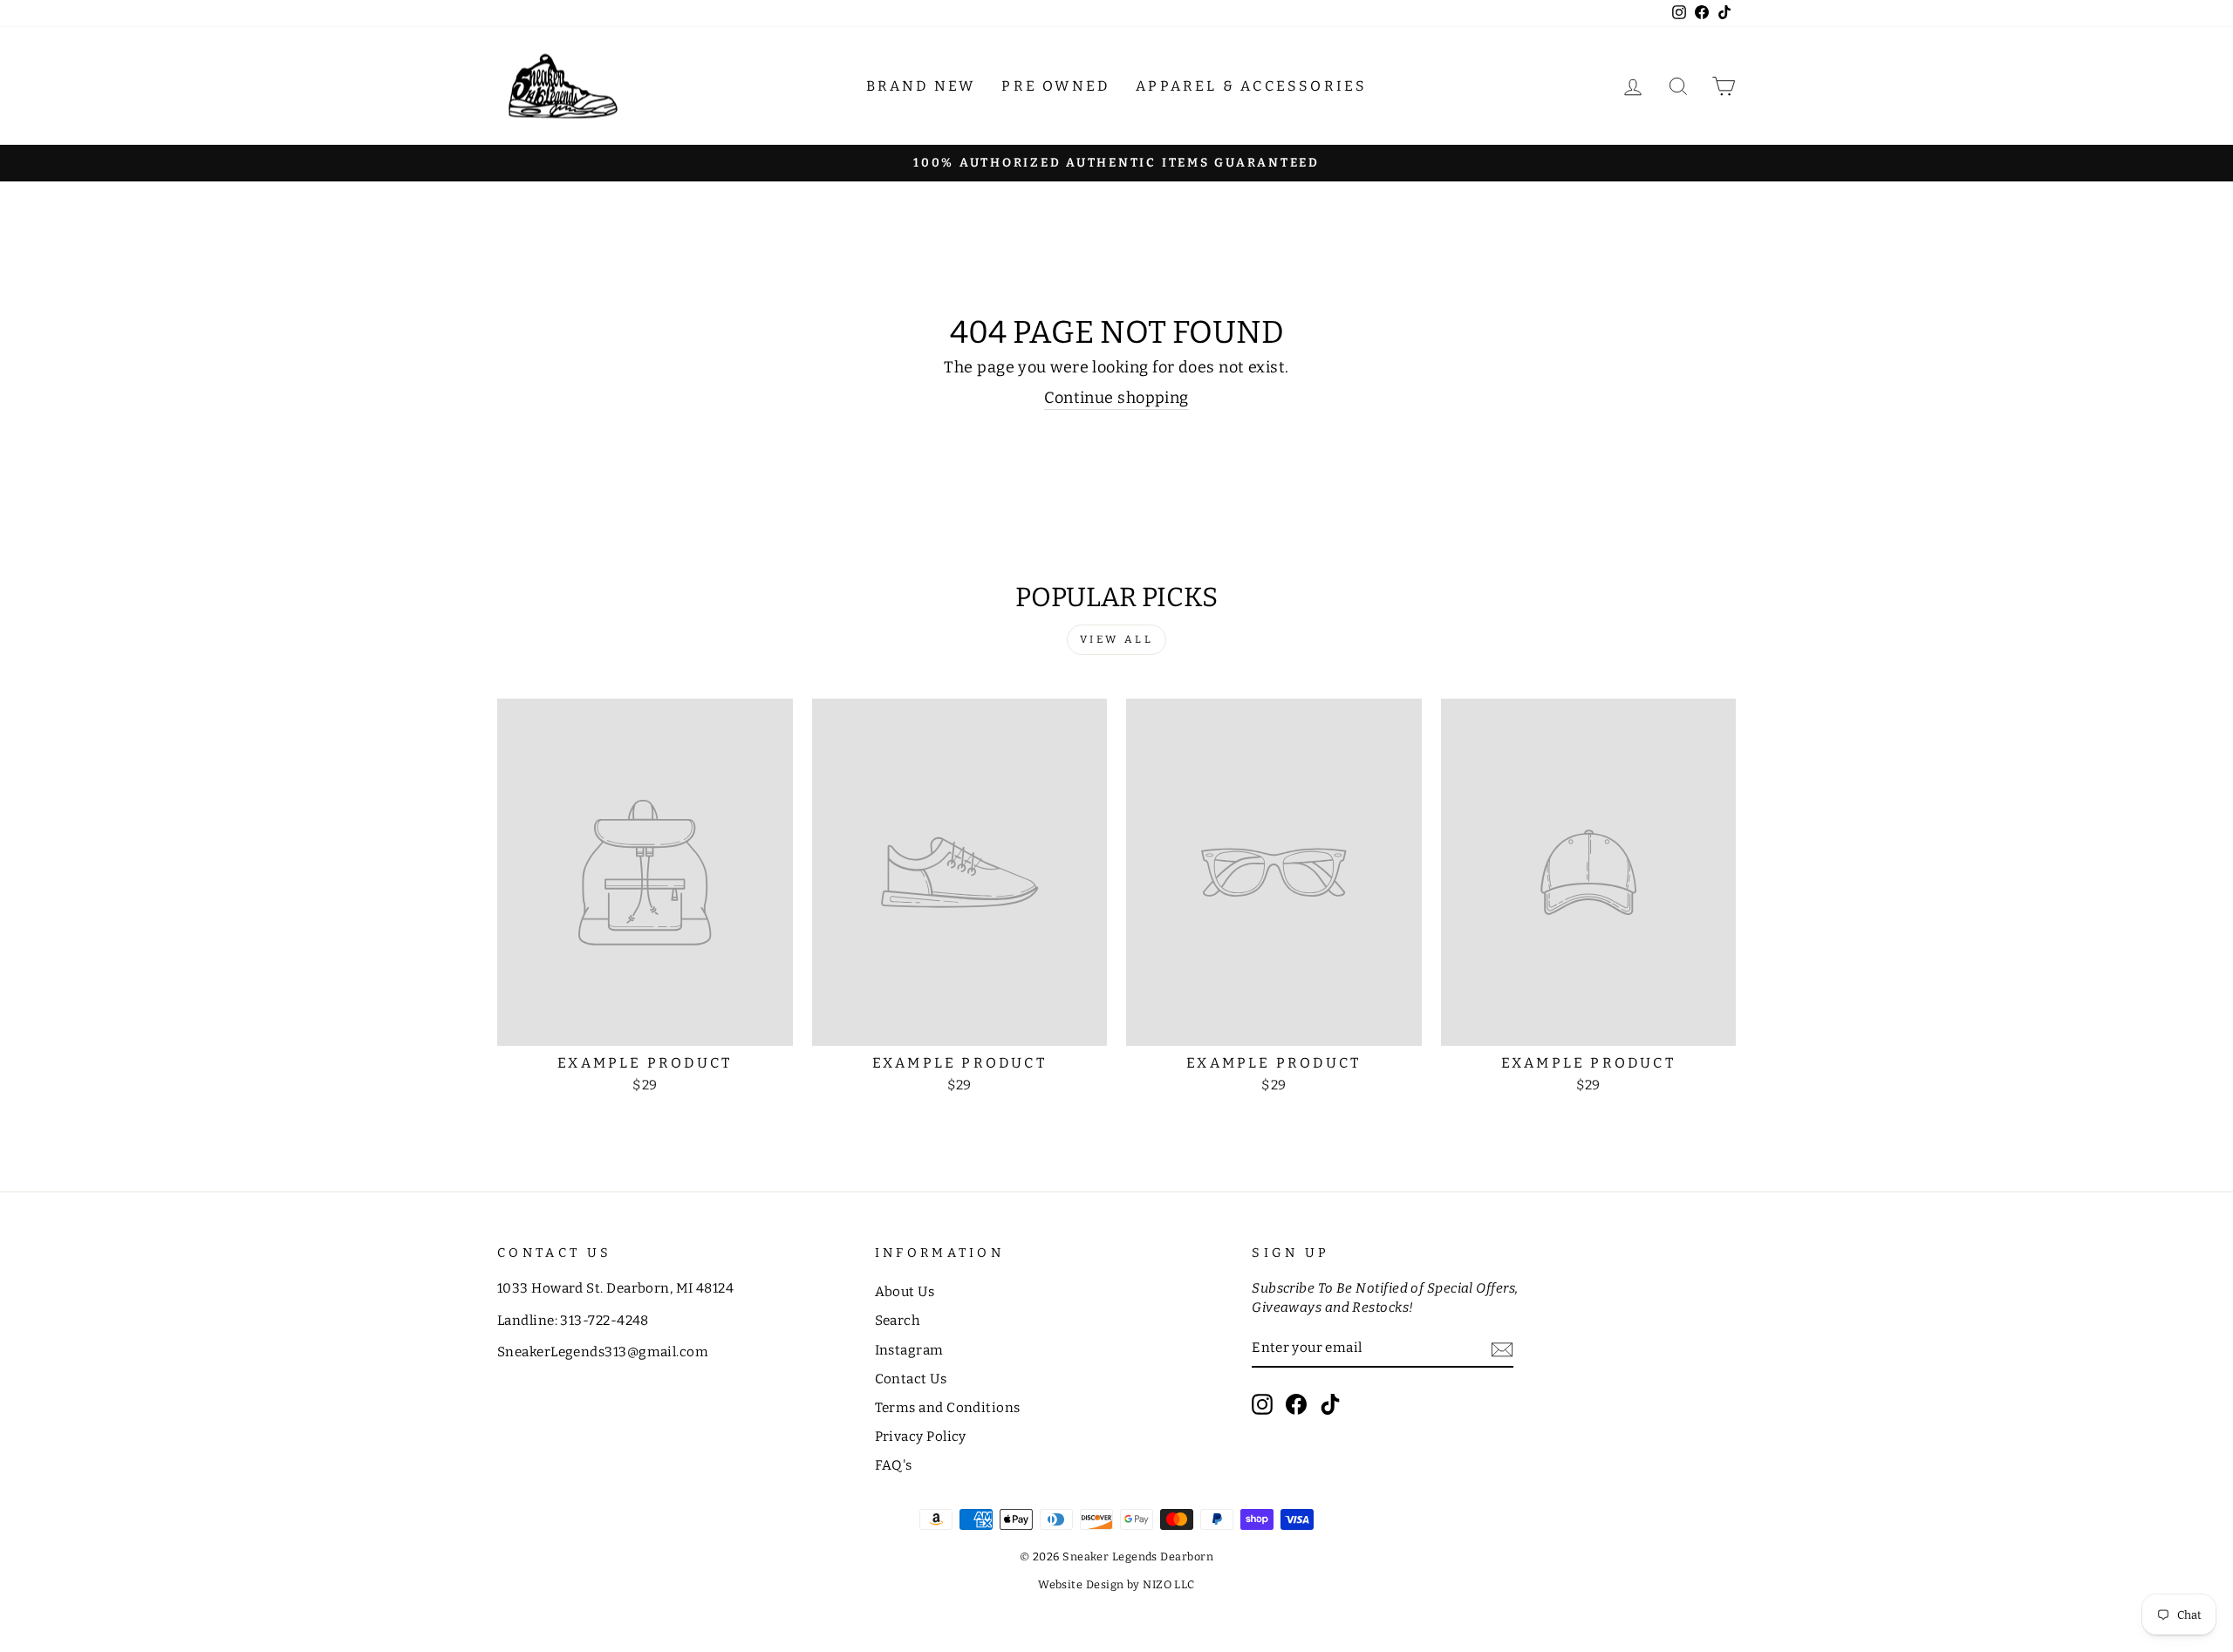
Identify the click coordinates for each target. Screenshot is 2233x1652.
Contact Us (911, 1379)
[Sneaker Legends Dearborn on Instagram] (1262, 1404)
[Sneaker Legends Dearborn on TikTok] (1330, 1404)
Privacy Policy (921, 1437)
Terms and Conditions (948, 1408)
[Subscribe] (1502, 1349)
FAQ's (894, 1465)
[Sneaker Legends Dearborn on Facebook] (1296, 1404)
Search (898, 1321)
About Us (905, 1292)
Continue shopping (1116, 398)
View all (1117, 639)
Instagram (909, 1350)
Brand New (921, 86)
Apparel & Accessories (1251, 86)
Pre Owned (1055, 86)
